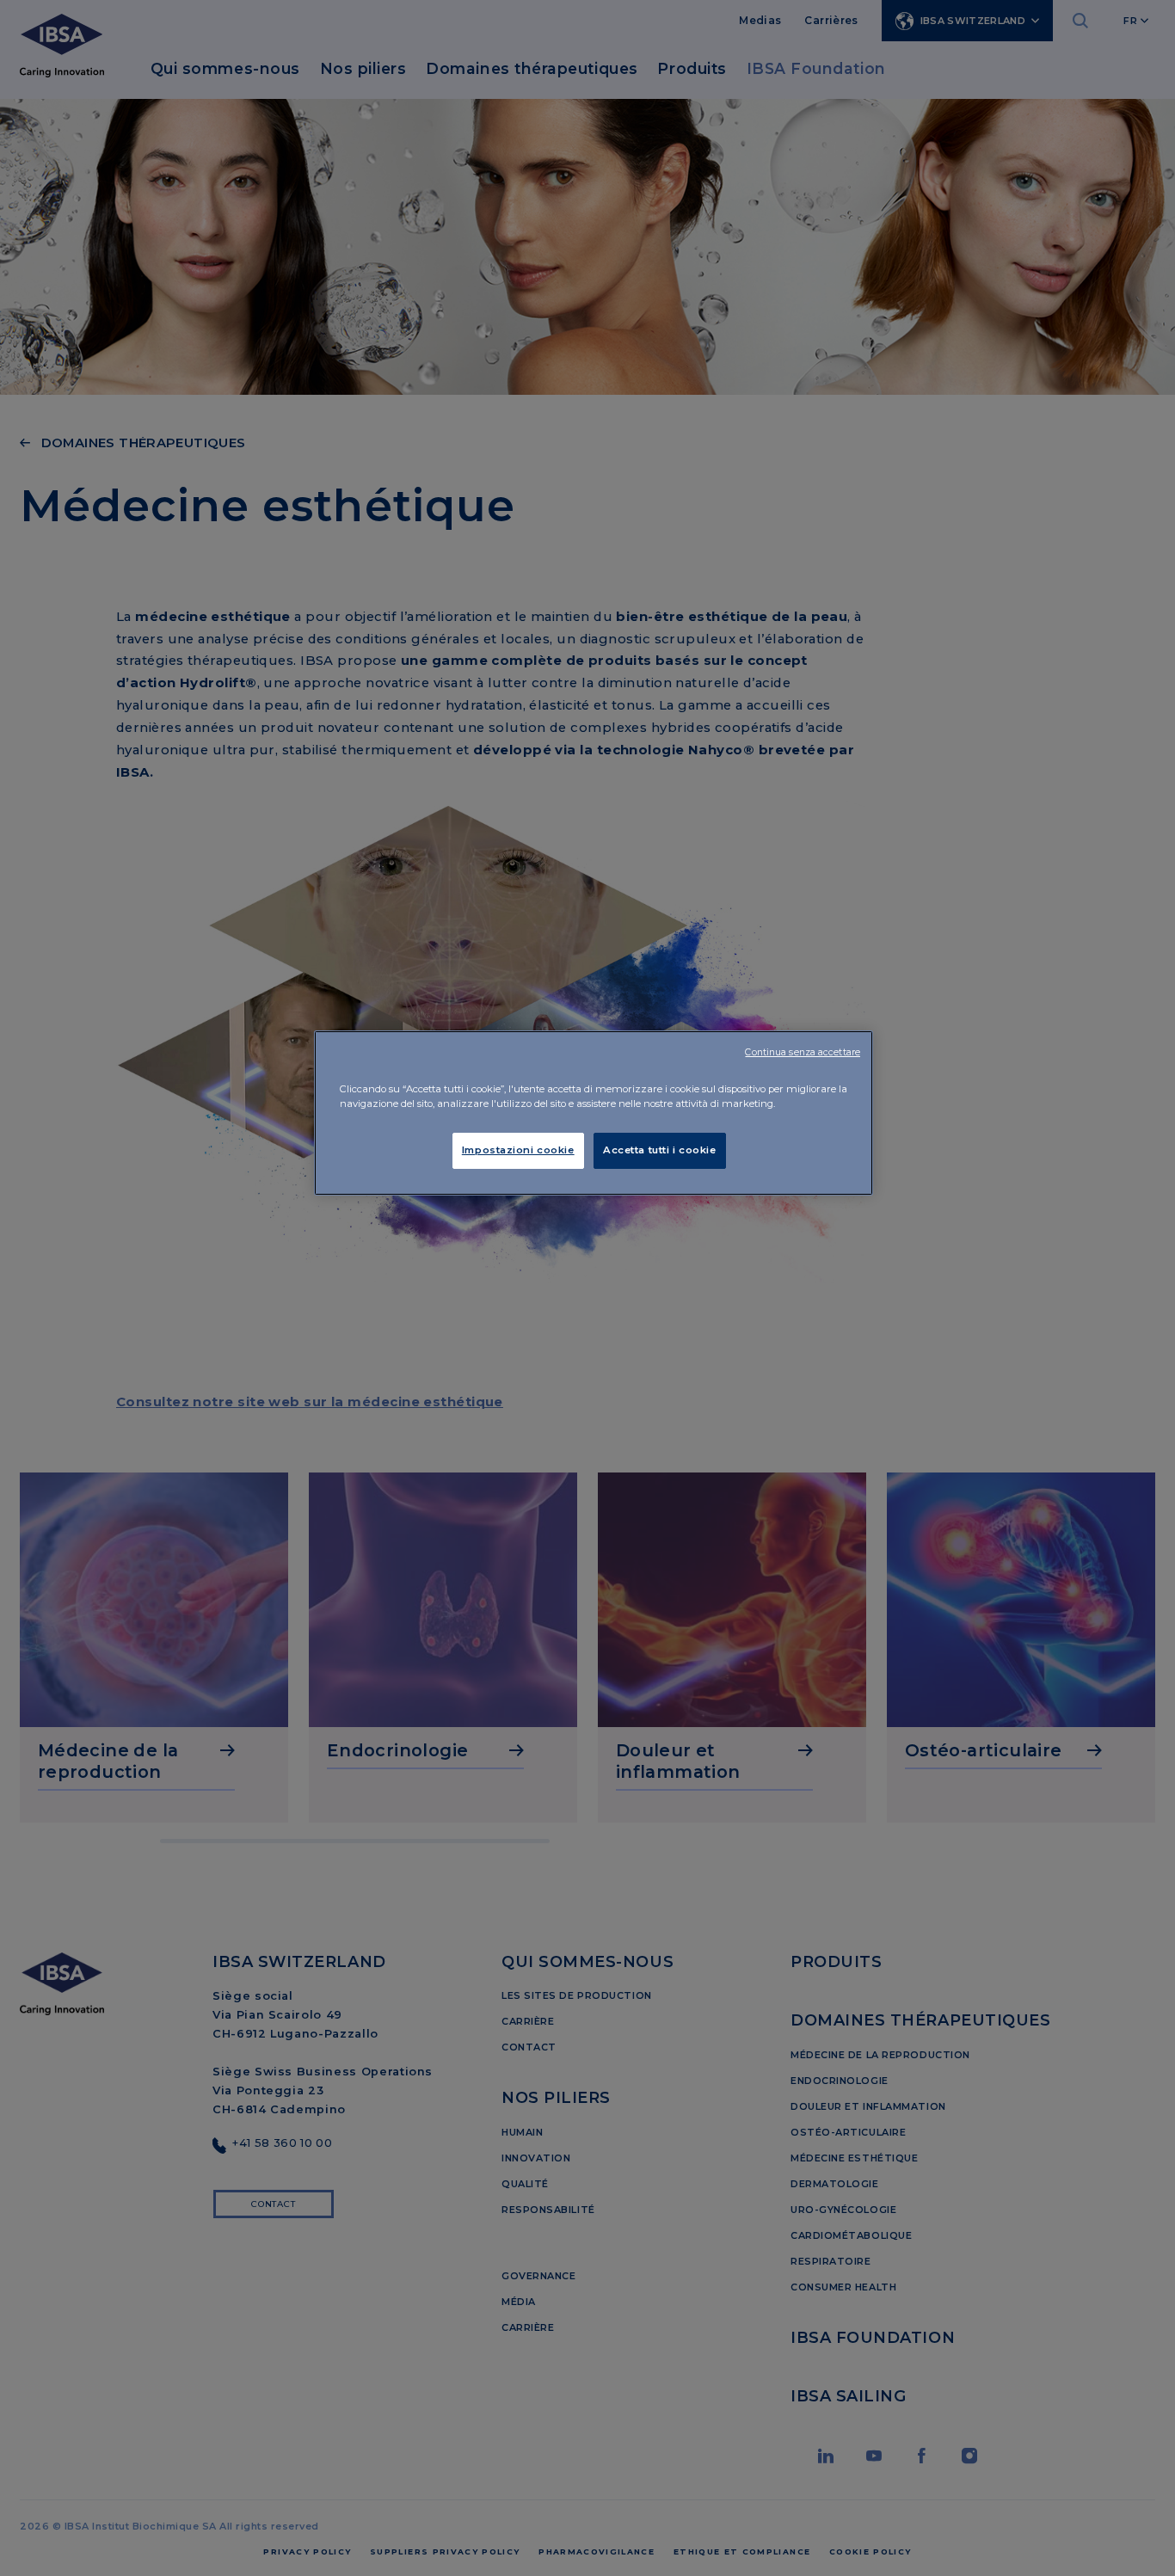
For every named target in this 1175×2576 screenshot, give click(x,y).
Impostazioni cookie (518, 1150)
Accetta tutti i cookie (660, 1150)
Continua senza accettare (803, 1052)
